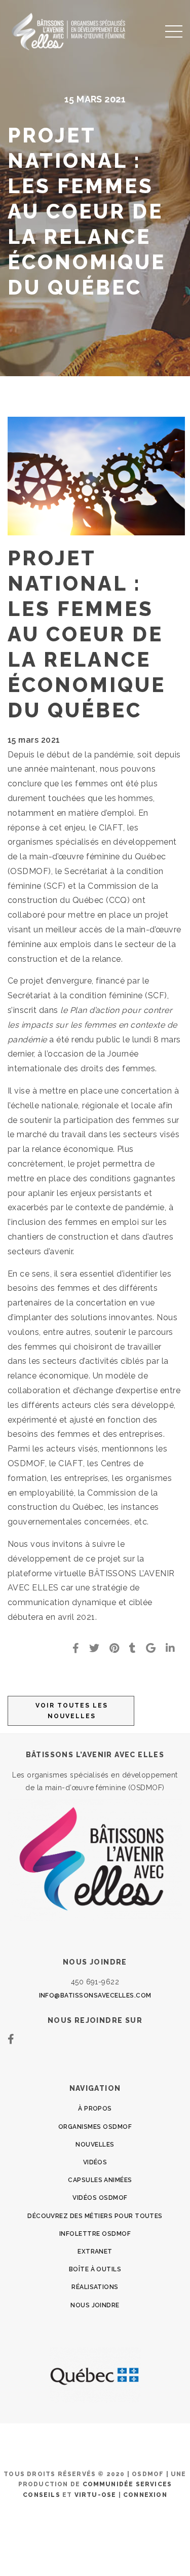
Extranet (95, 2252)
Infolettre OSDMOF (95, 2234)
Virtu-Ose (96, 2495)
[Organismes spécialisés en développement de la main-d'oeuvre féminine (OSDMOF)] (71, 31)
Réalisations (95, 2287)
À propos (95, 2109)
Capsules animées (100, 2180)
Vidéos (95, 2162)
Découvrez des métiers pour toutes (95, 2216)
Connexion (145, 2495)
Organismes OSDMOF (95, 2127)
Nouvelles (95, 2145)
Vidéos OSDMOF (100, 2198)
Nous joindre (95, 2305)
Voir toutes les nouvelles (72, 1711)
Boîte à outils (95, 2269)
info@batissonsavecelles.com (95, 1996)
